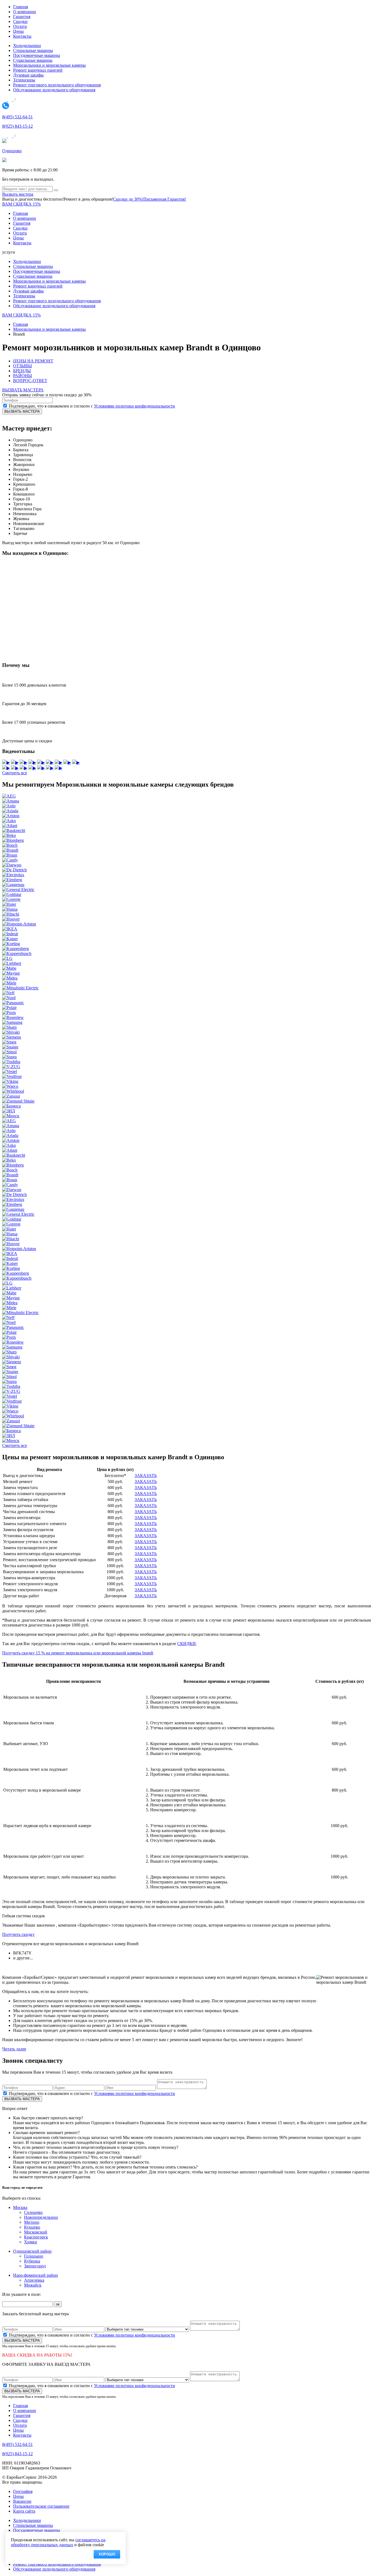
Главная (20, 7)
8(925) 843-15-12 (17, 126)
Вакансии (22, 2501)
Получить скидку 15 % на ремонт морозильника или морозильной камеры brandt (78, 1653)
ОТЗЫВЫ (23, 366)
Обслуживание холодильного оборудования (54, 90)
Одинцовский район (32, 2251)
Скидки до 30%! (128, 199)
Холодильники (27, 46)
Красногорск (36, 2237)
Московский (36, 2232)
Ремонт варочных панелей (38, 70)
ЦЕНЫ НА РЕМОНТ (33, 361)
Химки (31, 2242)
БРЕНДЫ (22, 371)
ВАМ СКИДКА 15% (21, 204)
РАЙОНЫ (23, 376)
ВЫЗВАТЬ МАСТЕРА (23, 390)
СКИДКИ (187, 1644)
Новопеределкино (41, 2217)
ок (58, 2304)
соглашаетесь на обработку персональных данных (58, 2542)
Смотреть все (15, 773)
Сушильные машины (33, 60)
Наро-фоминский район (35, 2275)
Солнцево (33, 2212)
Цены (18, 31)
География (23, 2491)
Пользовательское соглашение (41, 2506)
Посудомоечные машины (37, 55)
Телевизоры (24, 80)
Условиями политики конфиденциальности (134, 406)
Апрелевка (34, 2280)
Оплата (20, 26)
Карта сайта (24, 2511)
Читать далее (14, 2049)
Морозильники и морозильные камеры (49, 65)
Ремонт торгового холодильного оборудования (57, 85)
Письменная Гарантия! (165, 199)
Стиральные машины (33, 50)
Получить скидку (18, 1934)
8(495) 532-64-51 (17, 117)
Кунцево (32, 2227)
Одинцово (12, 151)
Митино (32, 2222)
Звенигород (35, 2266)
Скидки (20, 21)
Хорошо (107, 2554)
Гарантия (22, 17)
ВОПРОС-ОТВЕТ (30, 381)
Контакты (22, 36)
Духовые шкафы (28, 75)
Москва (20, 2207)
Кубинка (32, 2261)
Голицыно (34, 2256)
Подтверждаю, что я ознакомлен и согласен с (92, 406)
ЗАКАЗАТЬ (146, 1475)
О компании (25, 12)
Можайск (33, 2285)
